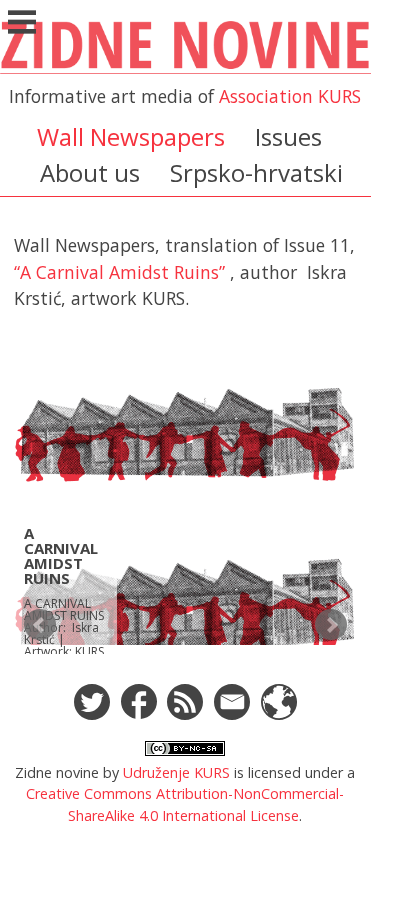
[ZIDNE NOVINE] (185, 71)
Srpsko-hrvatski (256, 172)
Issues (288, 136)
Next (331, 625)
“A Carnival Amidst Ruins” (119, 272)
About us (90, 172)
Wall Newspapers (131, 136)
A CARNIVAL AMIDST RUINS (61, 555)
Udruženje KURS (176, 772)
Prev (40, 625)
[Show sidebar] (22, 24)
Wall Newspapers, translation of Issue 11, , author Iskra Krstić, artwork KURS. (184, 271)
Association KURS (290, 96)
